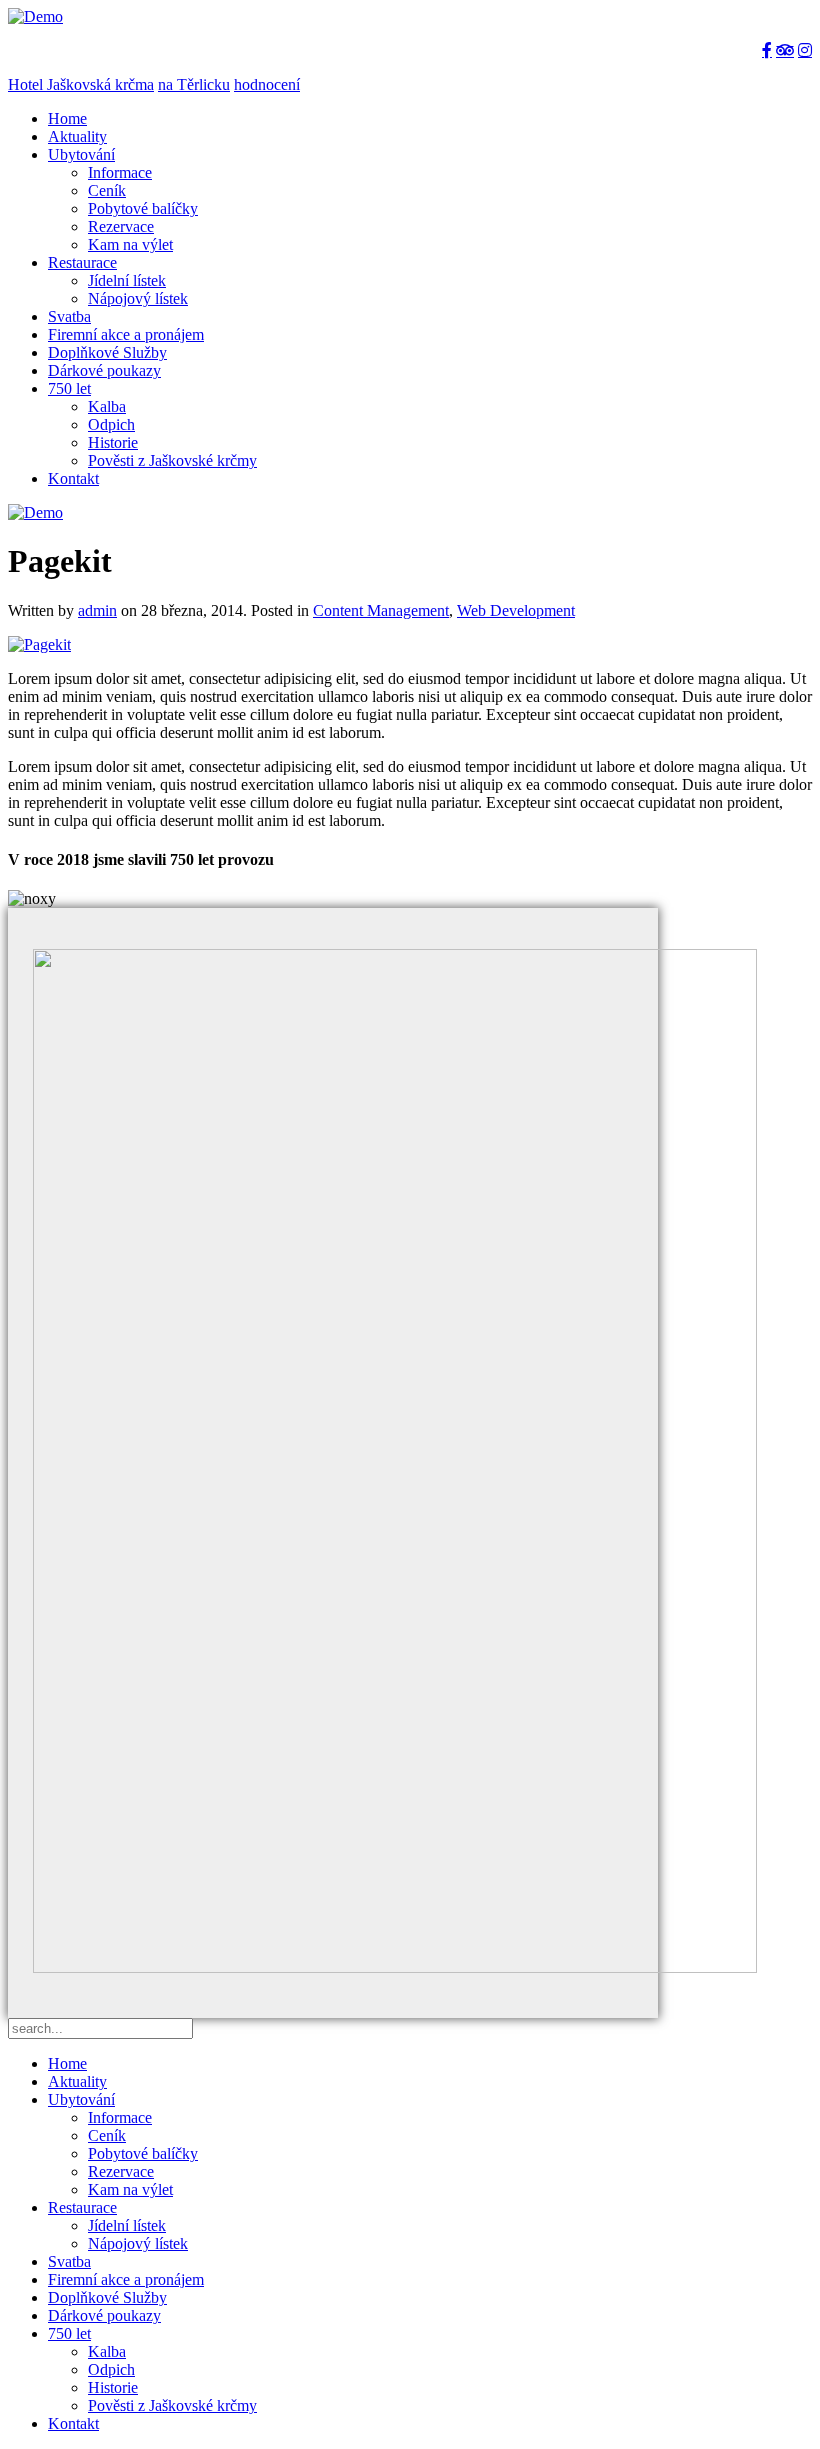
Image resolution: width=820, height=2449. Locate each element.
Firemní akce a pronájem (126, 334)
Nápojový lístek (138, 298)
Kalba (107, 406)
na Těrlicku (194, 84)
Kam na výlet (130, 244)
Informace (120, 172)
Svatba (69, 316)
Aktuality (77, 136)
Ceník (107, 190)
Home (67, 118)
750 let (69, 388)
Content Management (381, 610)
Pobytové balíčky (143, 208)
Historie (113, 442)
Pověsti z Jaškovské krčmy (172, 460)
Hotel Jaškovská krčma (81, 84)
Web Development (516, 610)
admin (97, 610)
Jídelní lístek (127, 280)
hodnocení (267, 84)
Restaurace (82, 262)
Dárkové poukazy (104, 370)
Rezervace (121, 226)
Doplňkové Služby (107, 352)
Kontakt (73, 478)
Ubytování (81, 154)
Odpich (111, 424)
